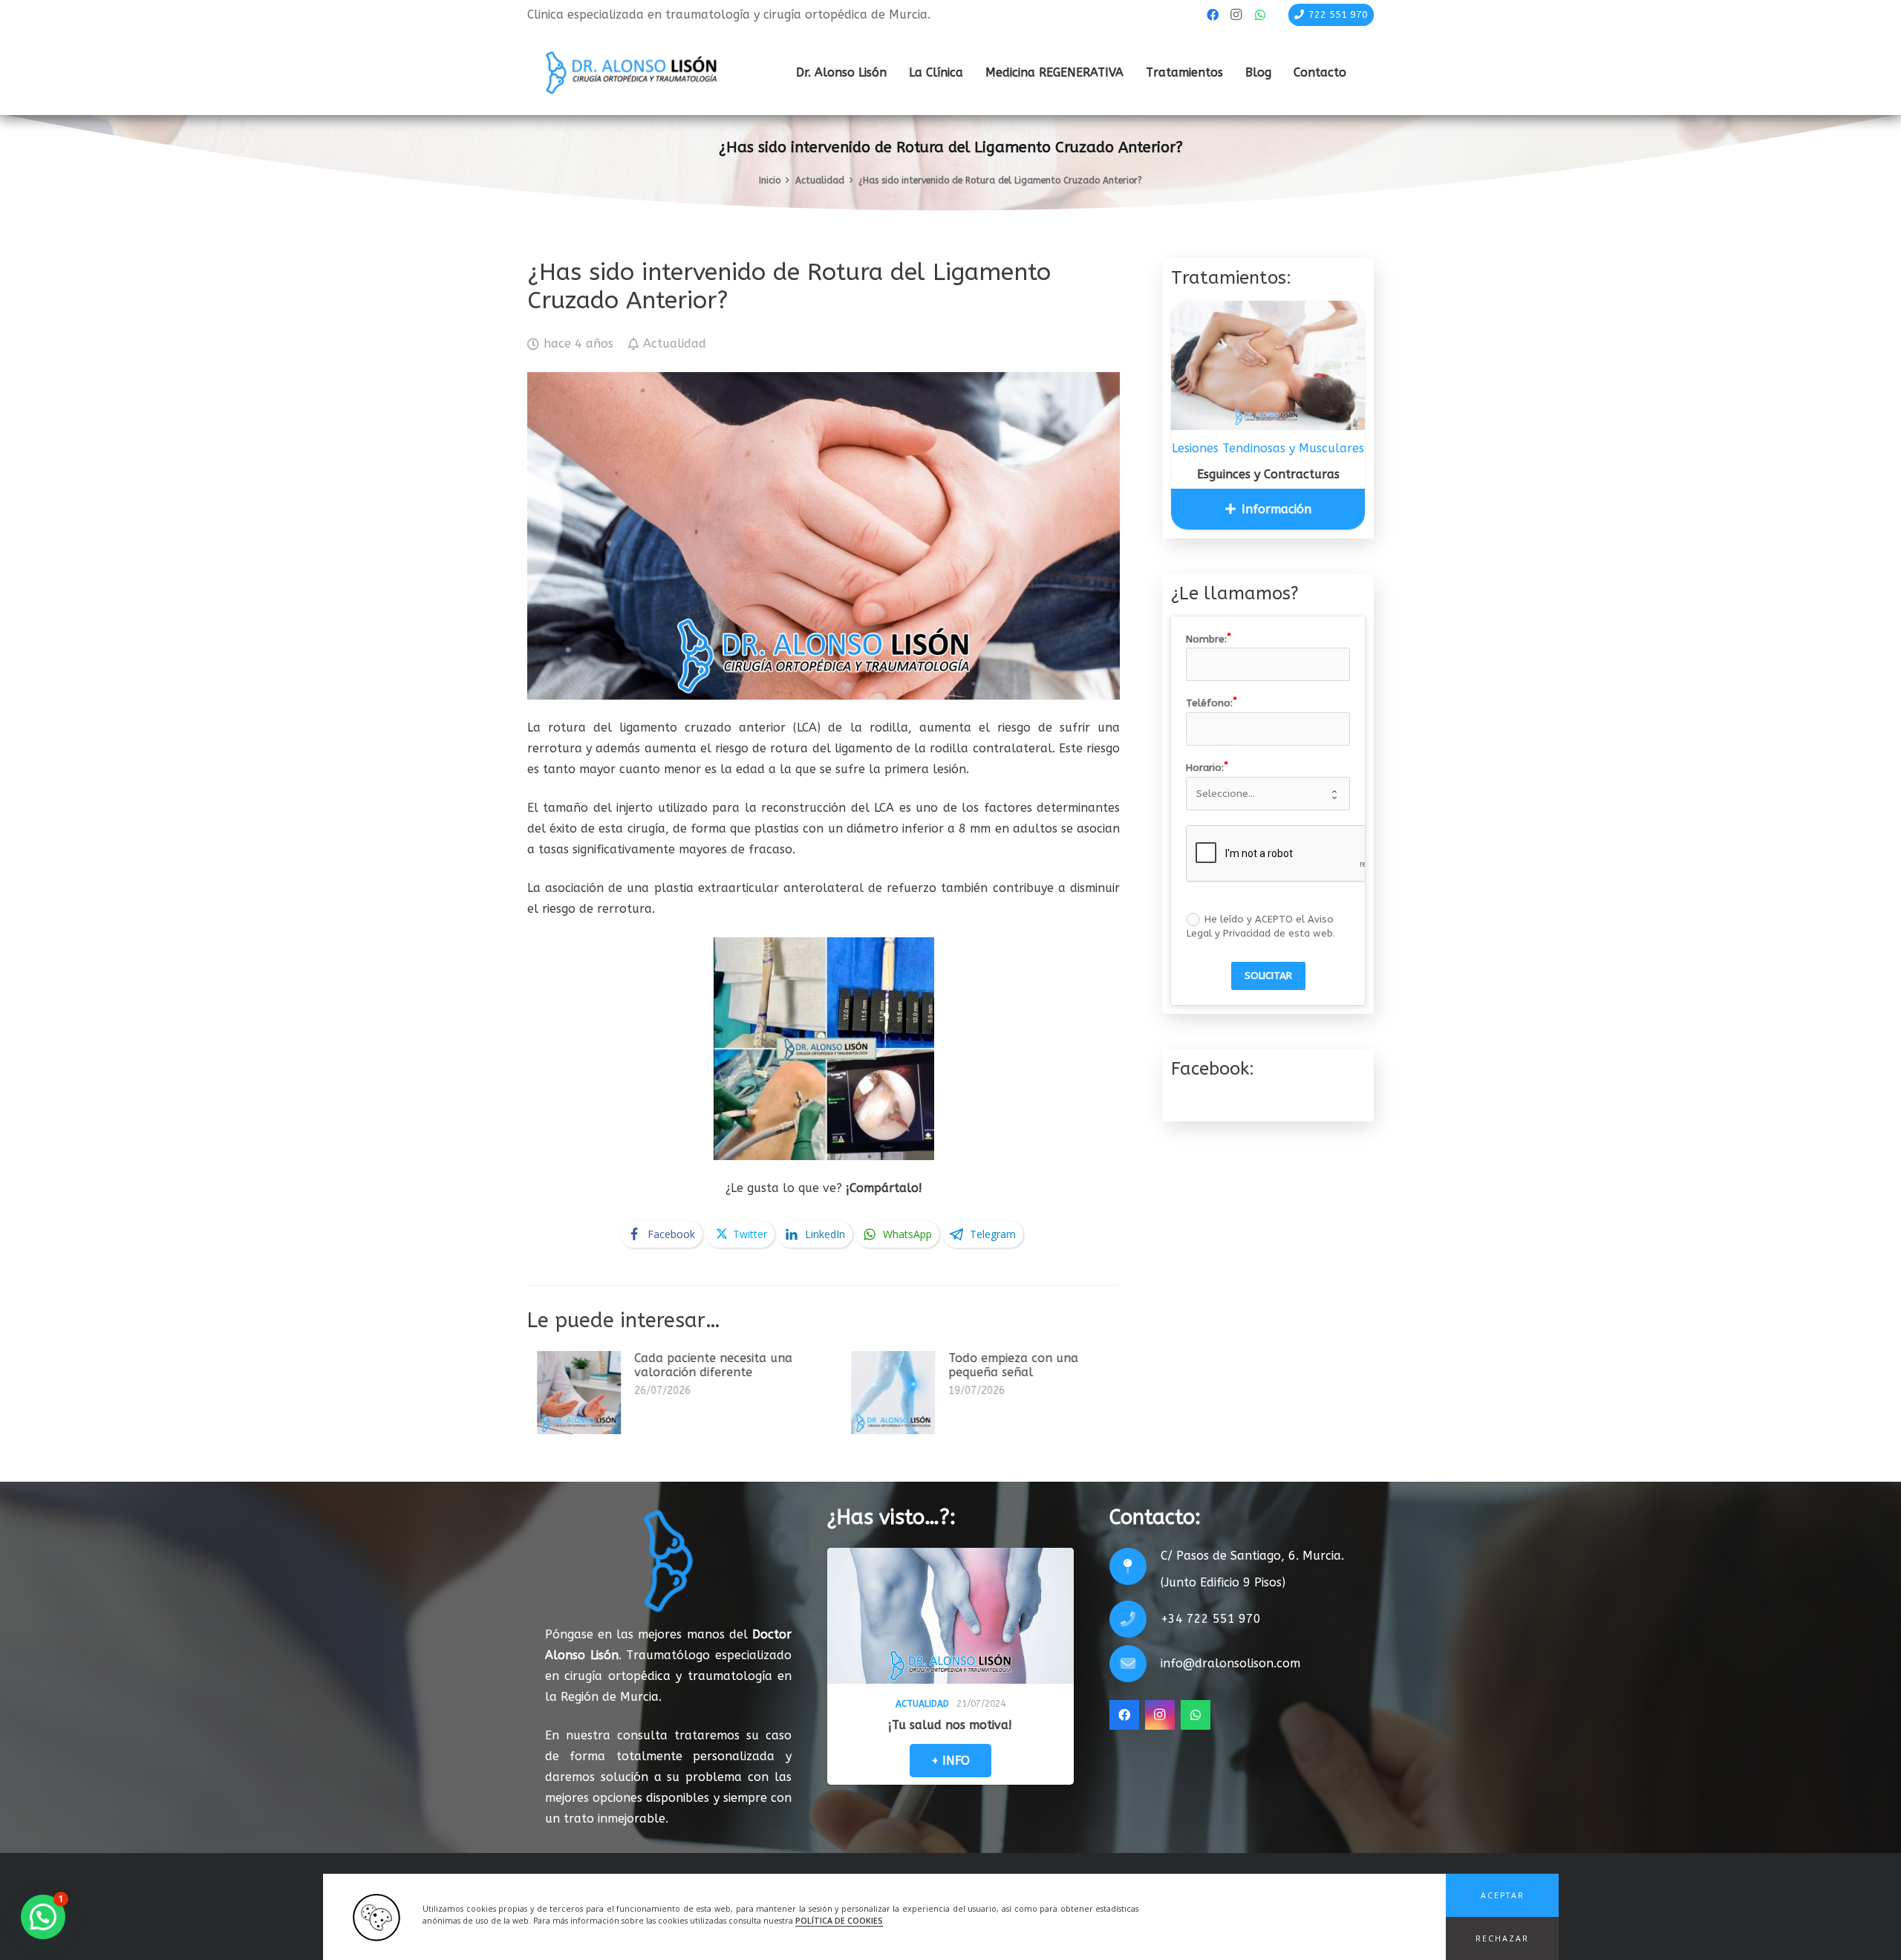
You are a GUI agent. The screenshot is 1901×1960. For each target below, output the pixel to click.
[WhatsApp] (1260, 15)
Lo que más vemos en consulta (1069, 1358)
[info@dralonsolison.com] (1135, 1664)
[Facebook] (1213, 15)
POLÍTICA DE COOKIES (839, 1921)
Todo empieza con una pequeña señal (732, 1365)
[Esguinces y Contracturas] (1268, 365)
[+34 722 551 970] (1135, 1619)
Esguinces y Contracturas (1268, 474)
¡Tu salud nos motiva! (950, 1725)
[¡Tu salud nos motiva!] (950, 1616)
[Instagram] (1236, 15)
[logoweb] (631, 73)
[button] (1502, 1895)
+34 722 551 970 (1211, 1619)
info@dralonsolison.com (1230, 1663)
